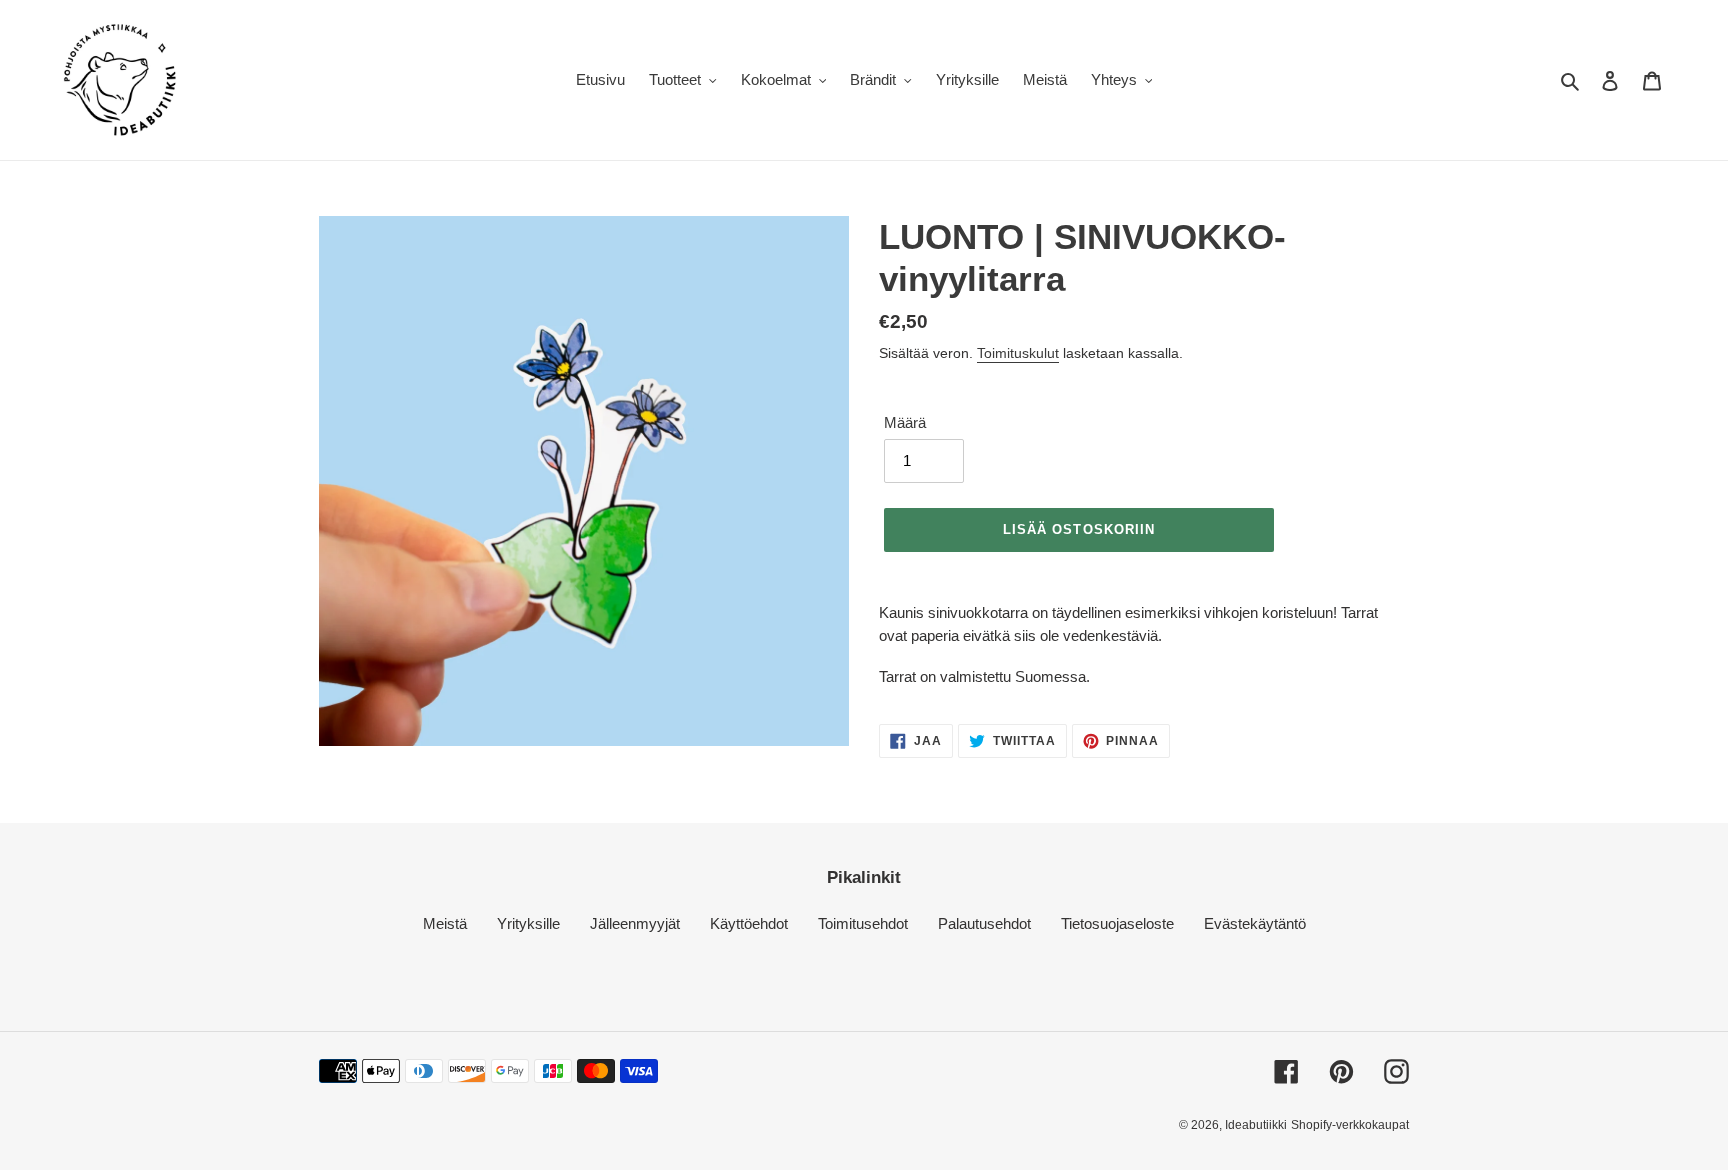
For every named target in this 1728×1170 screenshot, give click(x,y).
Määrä (905, 422)
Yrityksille (528, 923)
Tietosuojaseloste (1117, 923)
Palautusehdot (984, 923)
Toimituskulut (1018, 353)
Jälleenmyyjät (635, 923)
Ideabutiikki (1256, 1125)
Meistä (445, 923)
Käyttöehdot (749, 923)
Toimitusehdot (863, 923)
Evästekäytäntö (1255, 923)
